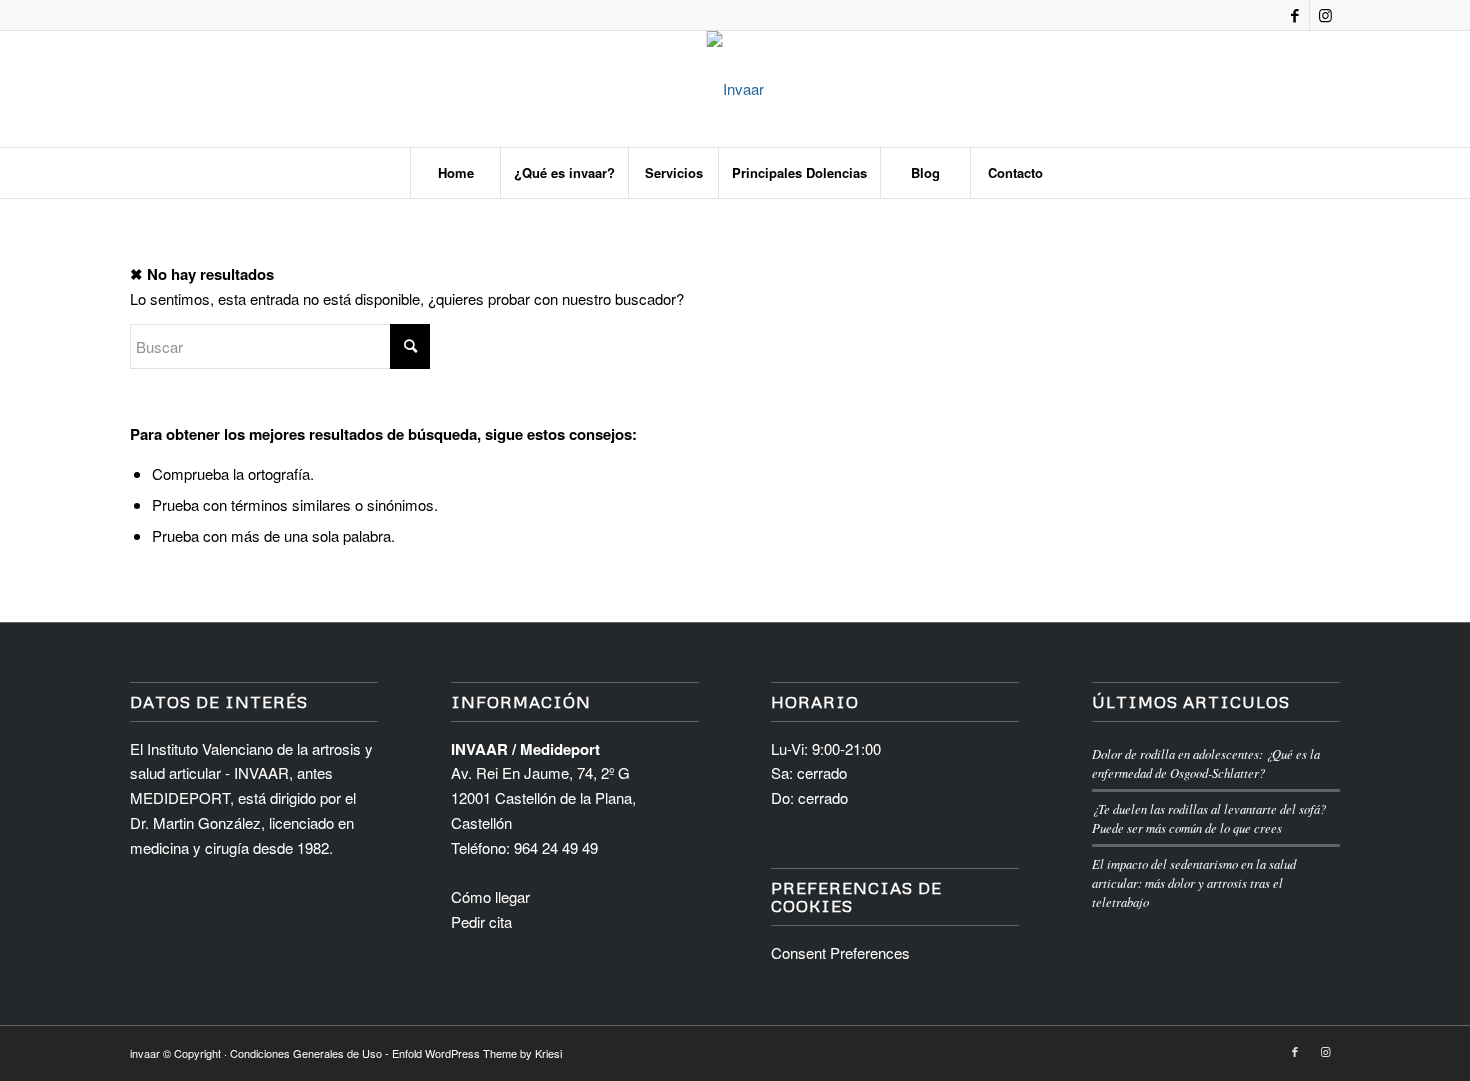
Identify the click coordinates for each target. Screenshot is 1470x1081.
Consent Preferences (840, 952)
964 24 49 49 (556, 847)
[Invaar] (735, 89)
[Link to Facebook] (1294, 15)
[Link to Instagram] (1325, 15)
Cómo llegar (490, 896)
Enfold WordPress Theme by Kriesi (477, 1053)
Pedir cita (481, 921)
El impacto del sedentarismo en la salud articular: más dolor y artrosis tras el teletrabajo (1194, 882)
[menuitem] (455, 173)
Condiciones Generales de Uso (306, 1053)
